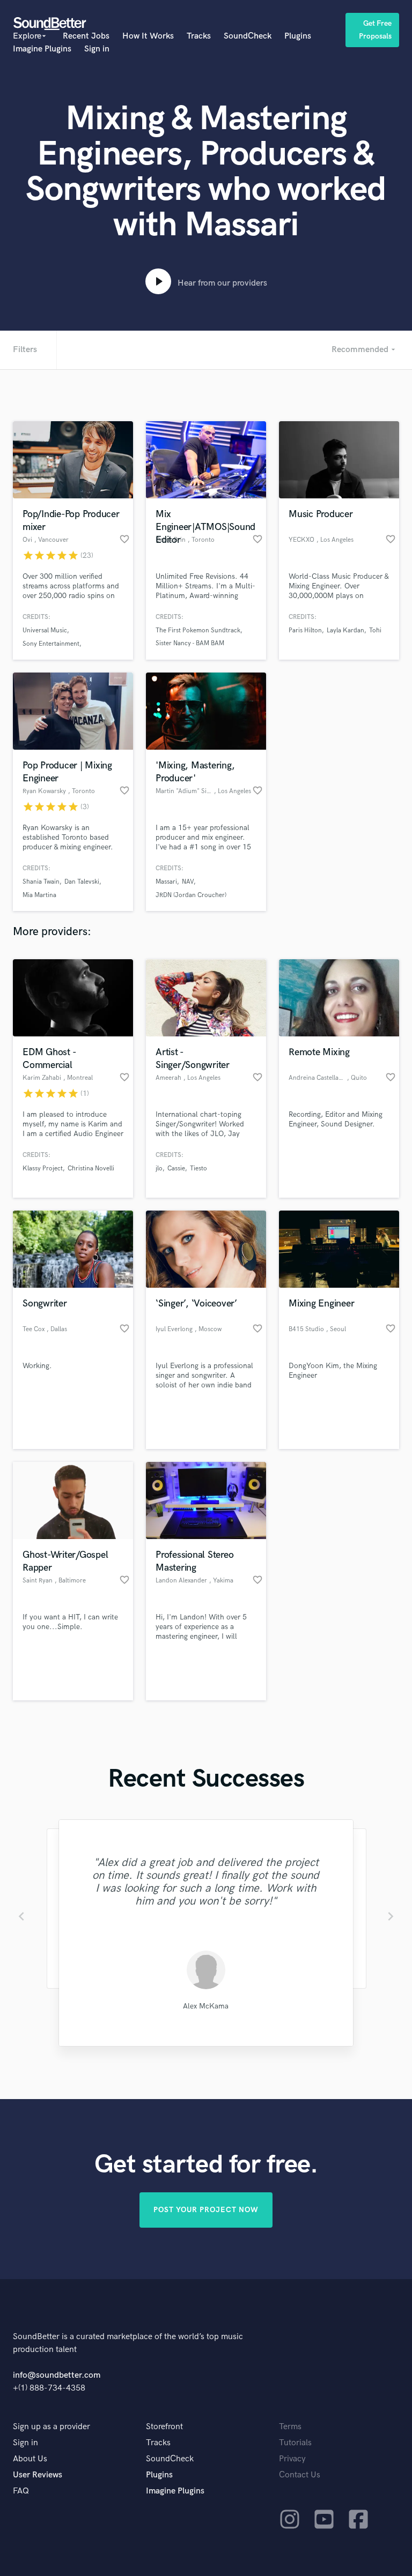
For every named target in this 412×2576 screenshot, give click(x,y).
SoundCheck (248, 36)
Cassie (176, 1168)
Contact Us (300, 2475)
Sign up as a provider (51, 2427)
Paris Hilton (305, 630)
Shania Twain (41, 882)
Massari (166, 882)
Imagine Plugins (42, 49)
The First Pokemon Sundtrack (198, 630)
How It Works (148, 36)
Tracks (199, 36)
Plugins (298, 36)
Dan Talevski (82, 882)
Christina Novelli (91, 1168)
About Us (30, 2459)
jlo (159, 1168)
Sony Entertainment (51, 644)
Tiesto (198, 1168)
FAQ (21, 2491)
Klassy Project (43, 1168)
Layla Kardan (345, 630)
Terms (290, 2427)
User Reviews (38, 2475)
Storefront (164, 2427)
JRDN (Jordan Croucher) (191, 895)
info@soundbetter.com (57, 2375)
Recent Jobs (86, 36)
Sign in (97, 49)
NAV (188, 882)
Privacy (292, 2459)
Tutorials (295, 2443)
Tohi (375, 630)
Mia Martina (39, 895)
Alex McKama (206, 2006)
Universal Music (45, 630)
